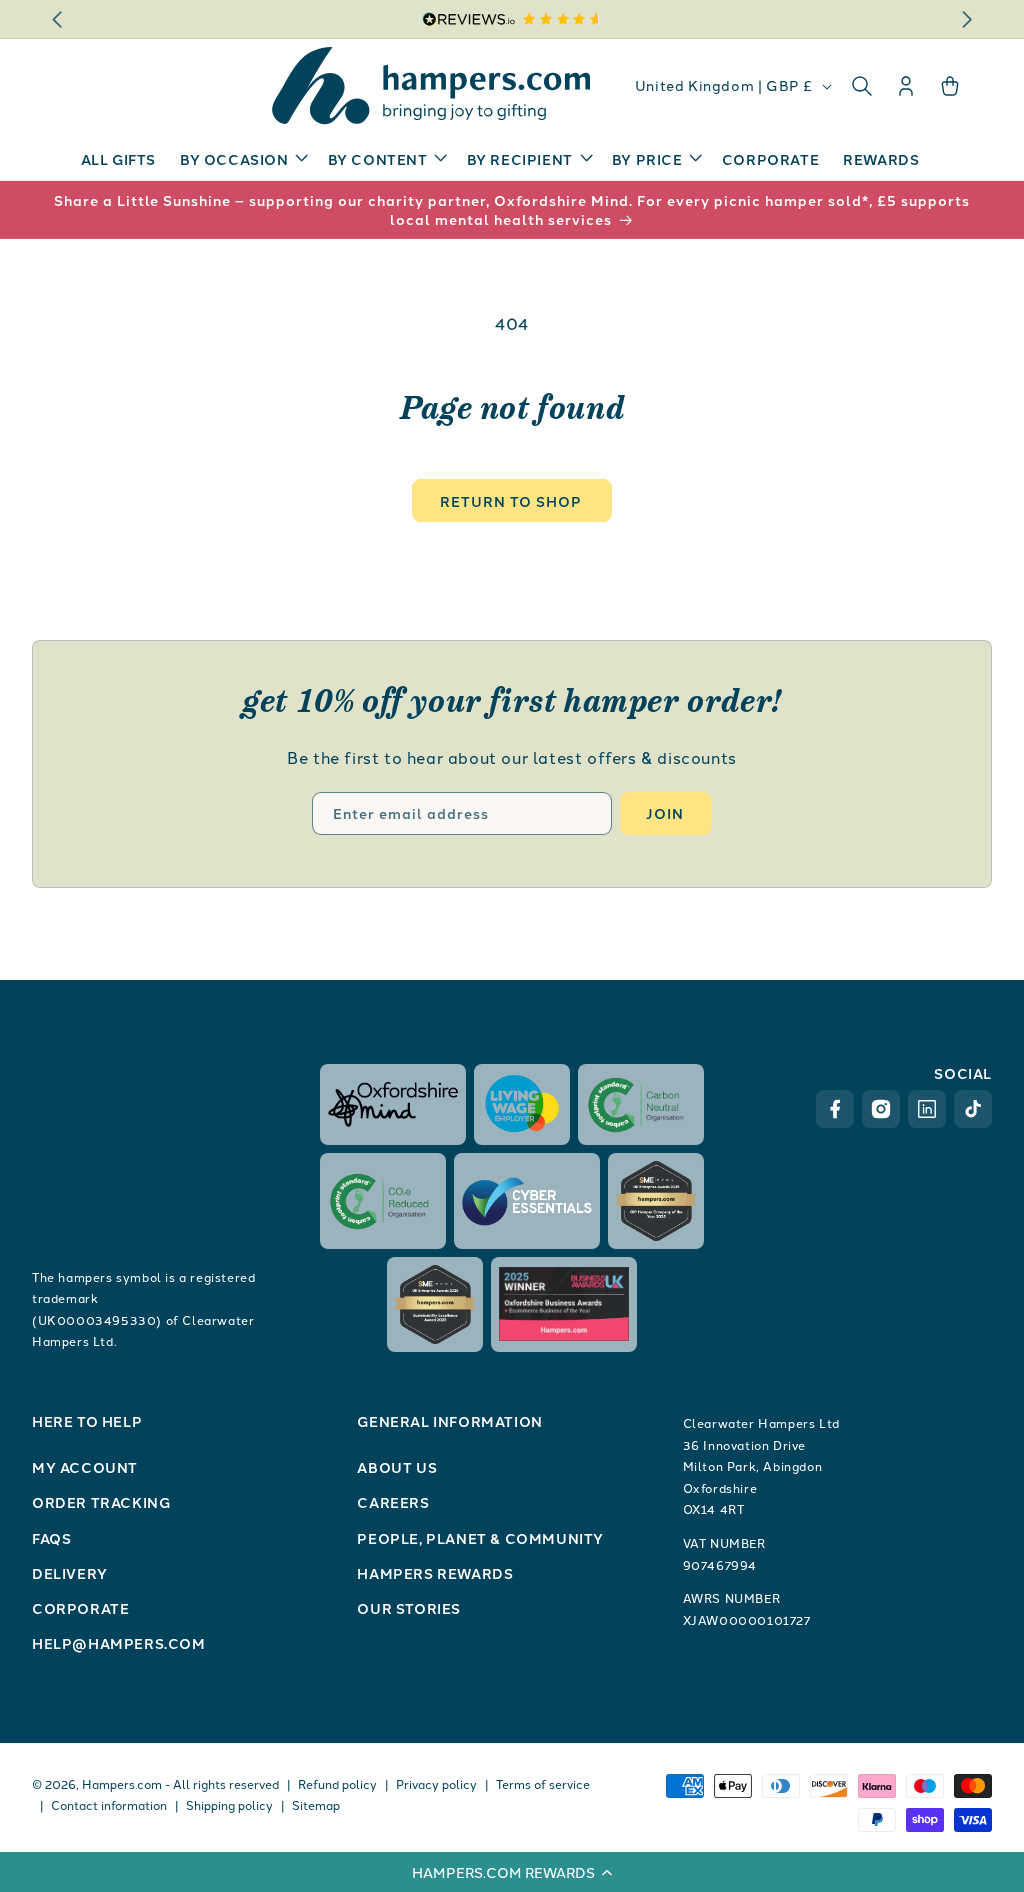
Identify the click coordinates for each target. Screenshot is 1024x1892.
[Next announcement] (967, 19)
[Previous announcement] (57, 19)
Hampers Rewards (435, 1573)
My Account (85, 1467)
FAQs (51, 1538)
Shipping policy (229, 1804)
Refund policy (337, 1783)
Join (665, 813)
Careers (393, 1502)
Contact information (109, 1804)
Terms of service (543, 1783)
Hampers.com (122, 1783)
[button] (512, 1872)
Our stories (409, 1608)
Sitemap (316, 1804)
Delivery (70, 1573)
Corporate (80, 1608)
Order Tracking (101, 1502)
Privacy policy (436, 1783)
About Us (397, 1467)
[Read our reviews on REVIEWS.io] (512, 19)
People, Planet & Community (480, 1538)
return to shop (511, 501)
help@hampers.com (119, 1643)
